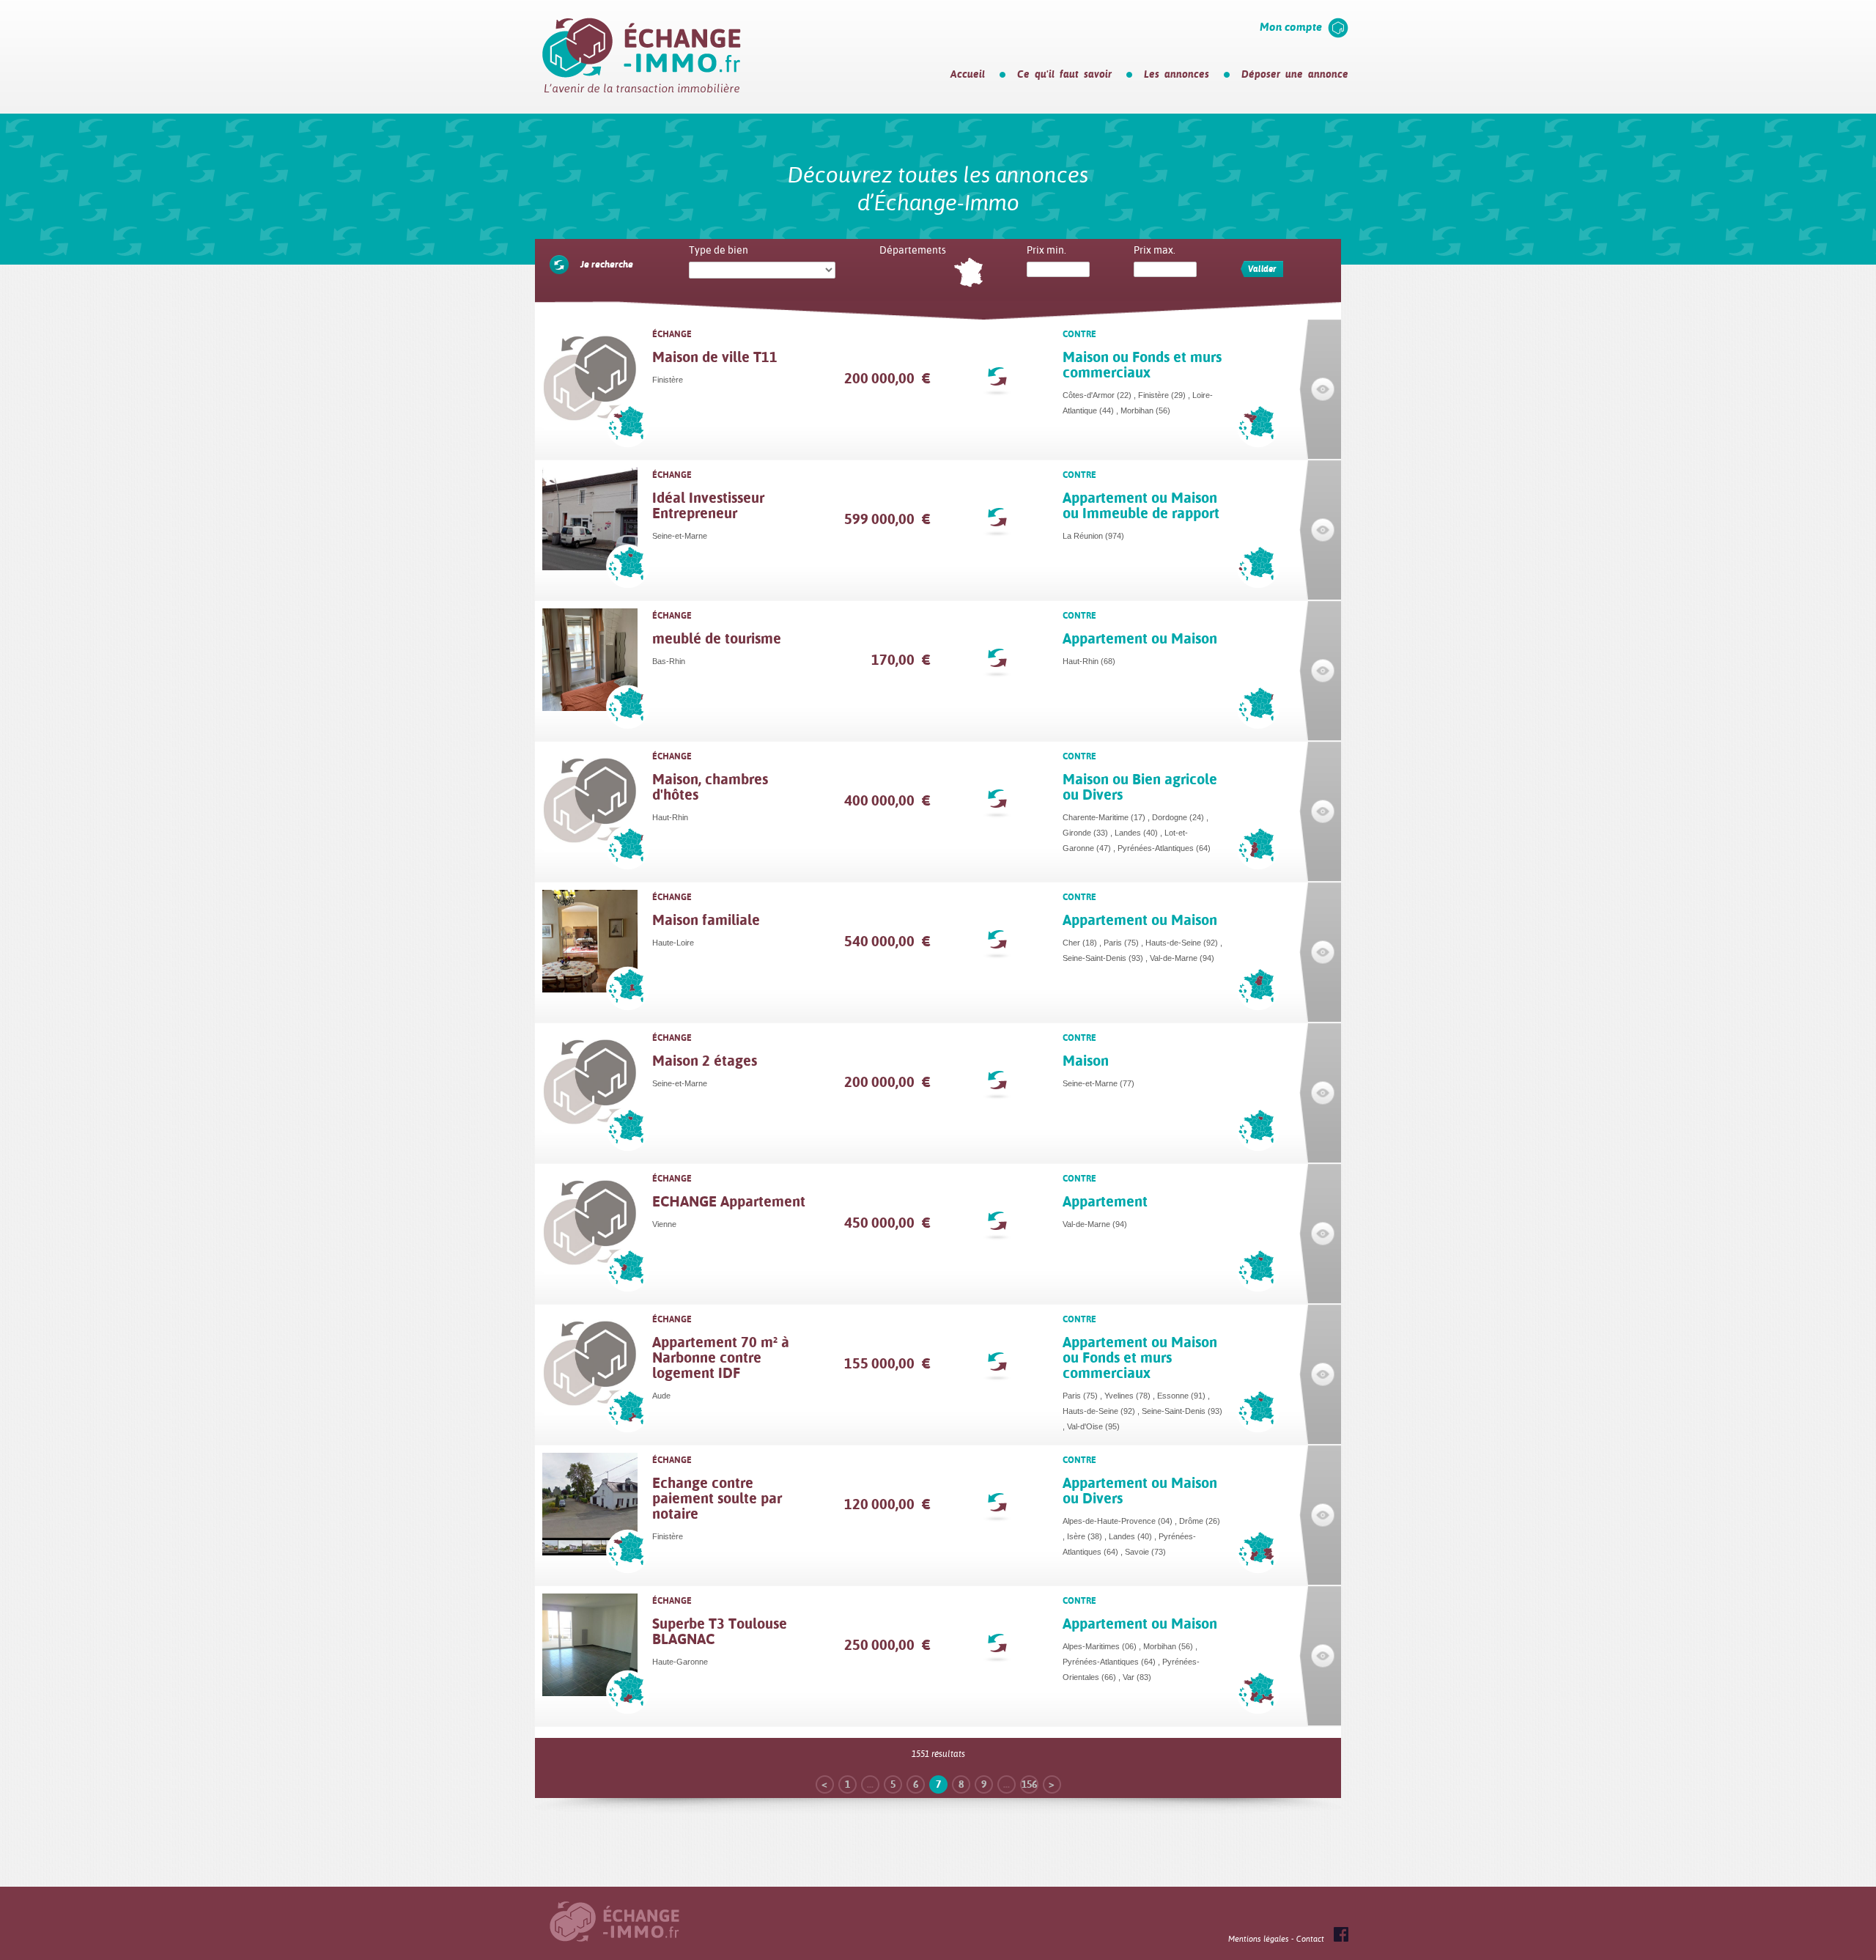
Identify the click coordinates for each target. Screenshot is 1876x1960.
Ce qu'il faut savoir (1064, 74)
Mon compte (1291, 27)
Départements (913, 250)
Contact (1310, 1939)
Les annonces (1177, 74)
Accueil (968, 74)
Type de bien (719, 250)
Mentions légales (1259, 1939)
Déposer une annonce (1295, 74)
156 (1029, 1784)
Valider (1262, 269)
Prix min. (1046, 250)
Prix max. (1155, 250)
